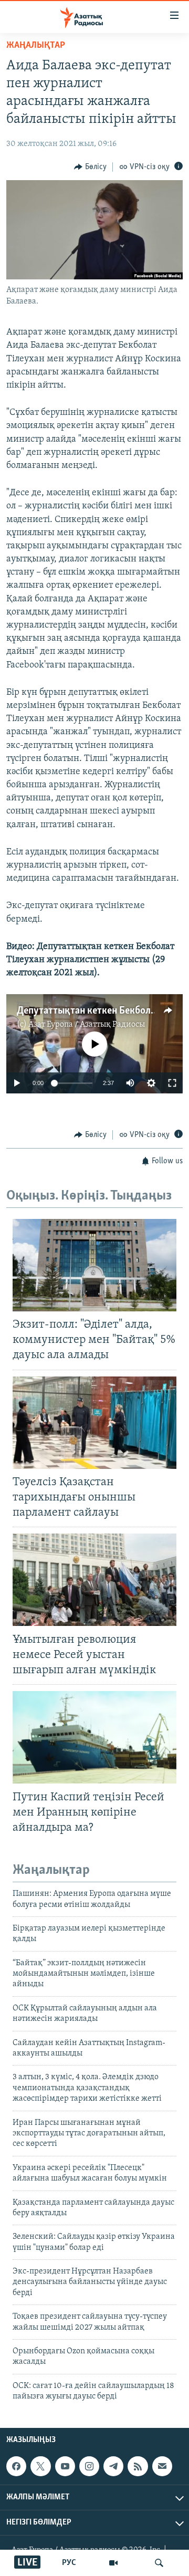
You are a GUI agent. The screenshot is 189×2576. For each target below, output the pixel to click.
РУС (69, 2563)
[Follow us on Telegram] (113, 2466)
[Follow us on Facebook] (16, 2466)
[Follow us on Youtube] (65, 2466)
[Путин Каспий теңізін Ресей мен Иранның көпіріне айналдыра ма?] (94, 1737)
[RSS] (138, 2466)
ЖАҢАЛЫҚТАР (36, 46)
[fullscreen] (172, 1083)
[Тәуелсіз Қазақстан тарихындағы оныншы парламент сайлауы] (94, 1423)
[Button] (90, 167)
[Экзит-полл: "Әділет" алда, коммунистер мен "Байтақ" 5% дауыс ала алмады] (94, 1265)
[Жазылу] (162, 2466)
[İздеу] (159, 2563)
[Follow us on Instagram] (89, 2466)
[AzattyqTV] (113, 2563)
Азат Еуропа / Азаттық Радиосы (87, 1025)
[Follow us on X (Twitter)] (40, 2466)
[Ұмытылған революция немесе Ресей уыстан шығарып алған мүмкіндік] (94, 1580)
